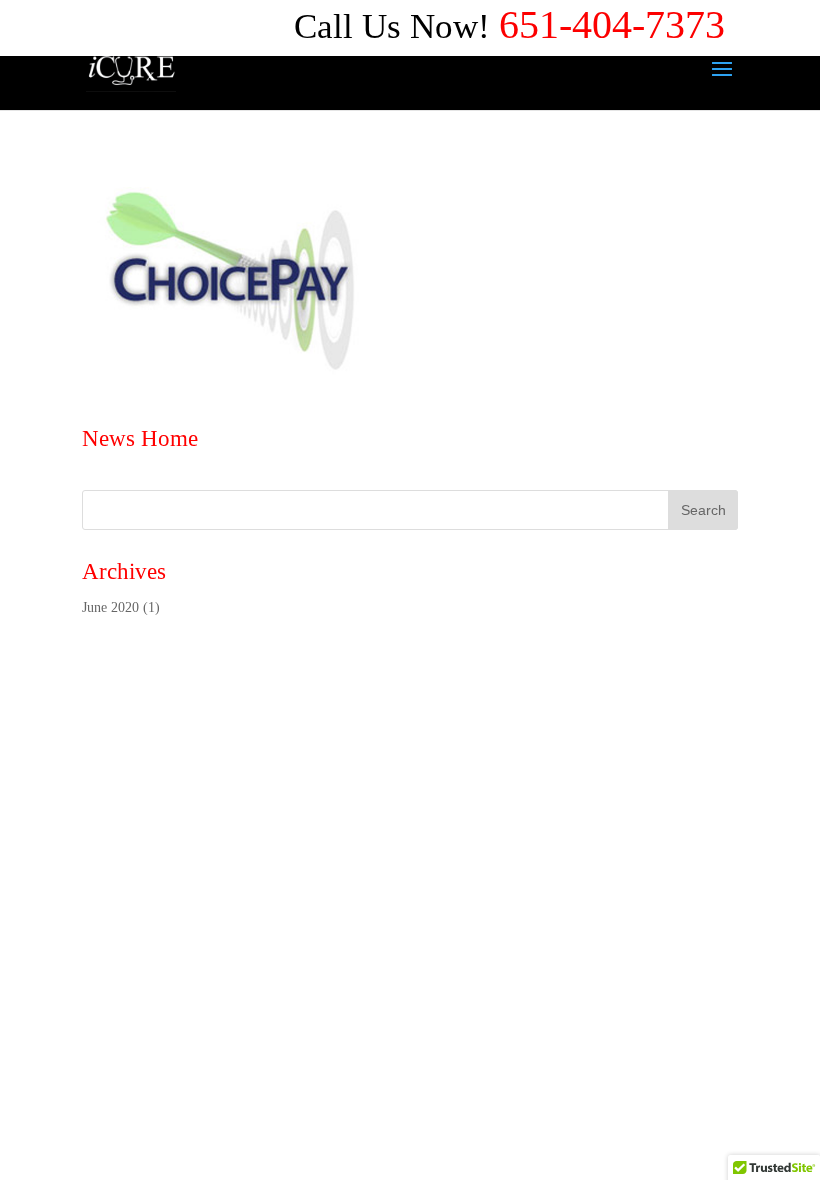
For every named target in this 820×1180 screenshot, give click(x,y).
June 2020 (110, 607)
